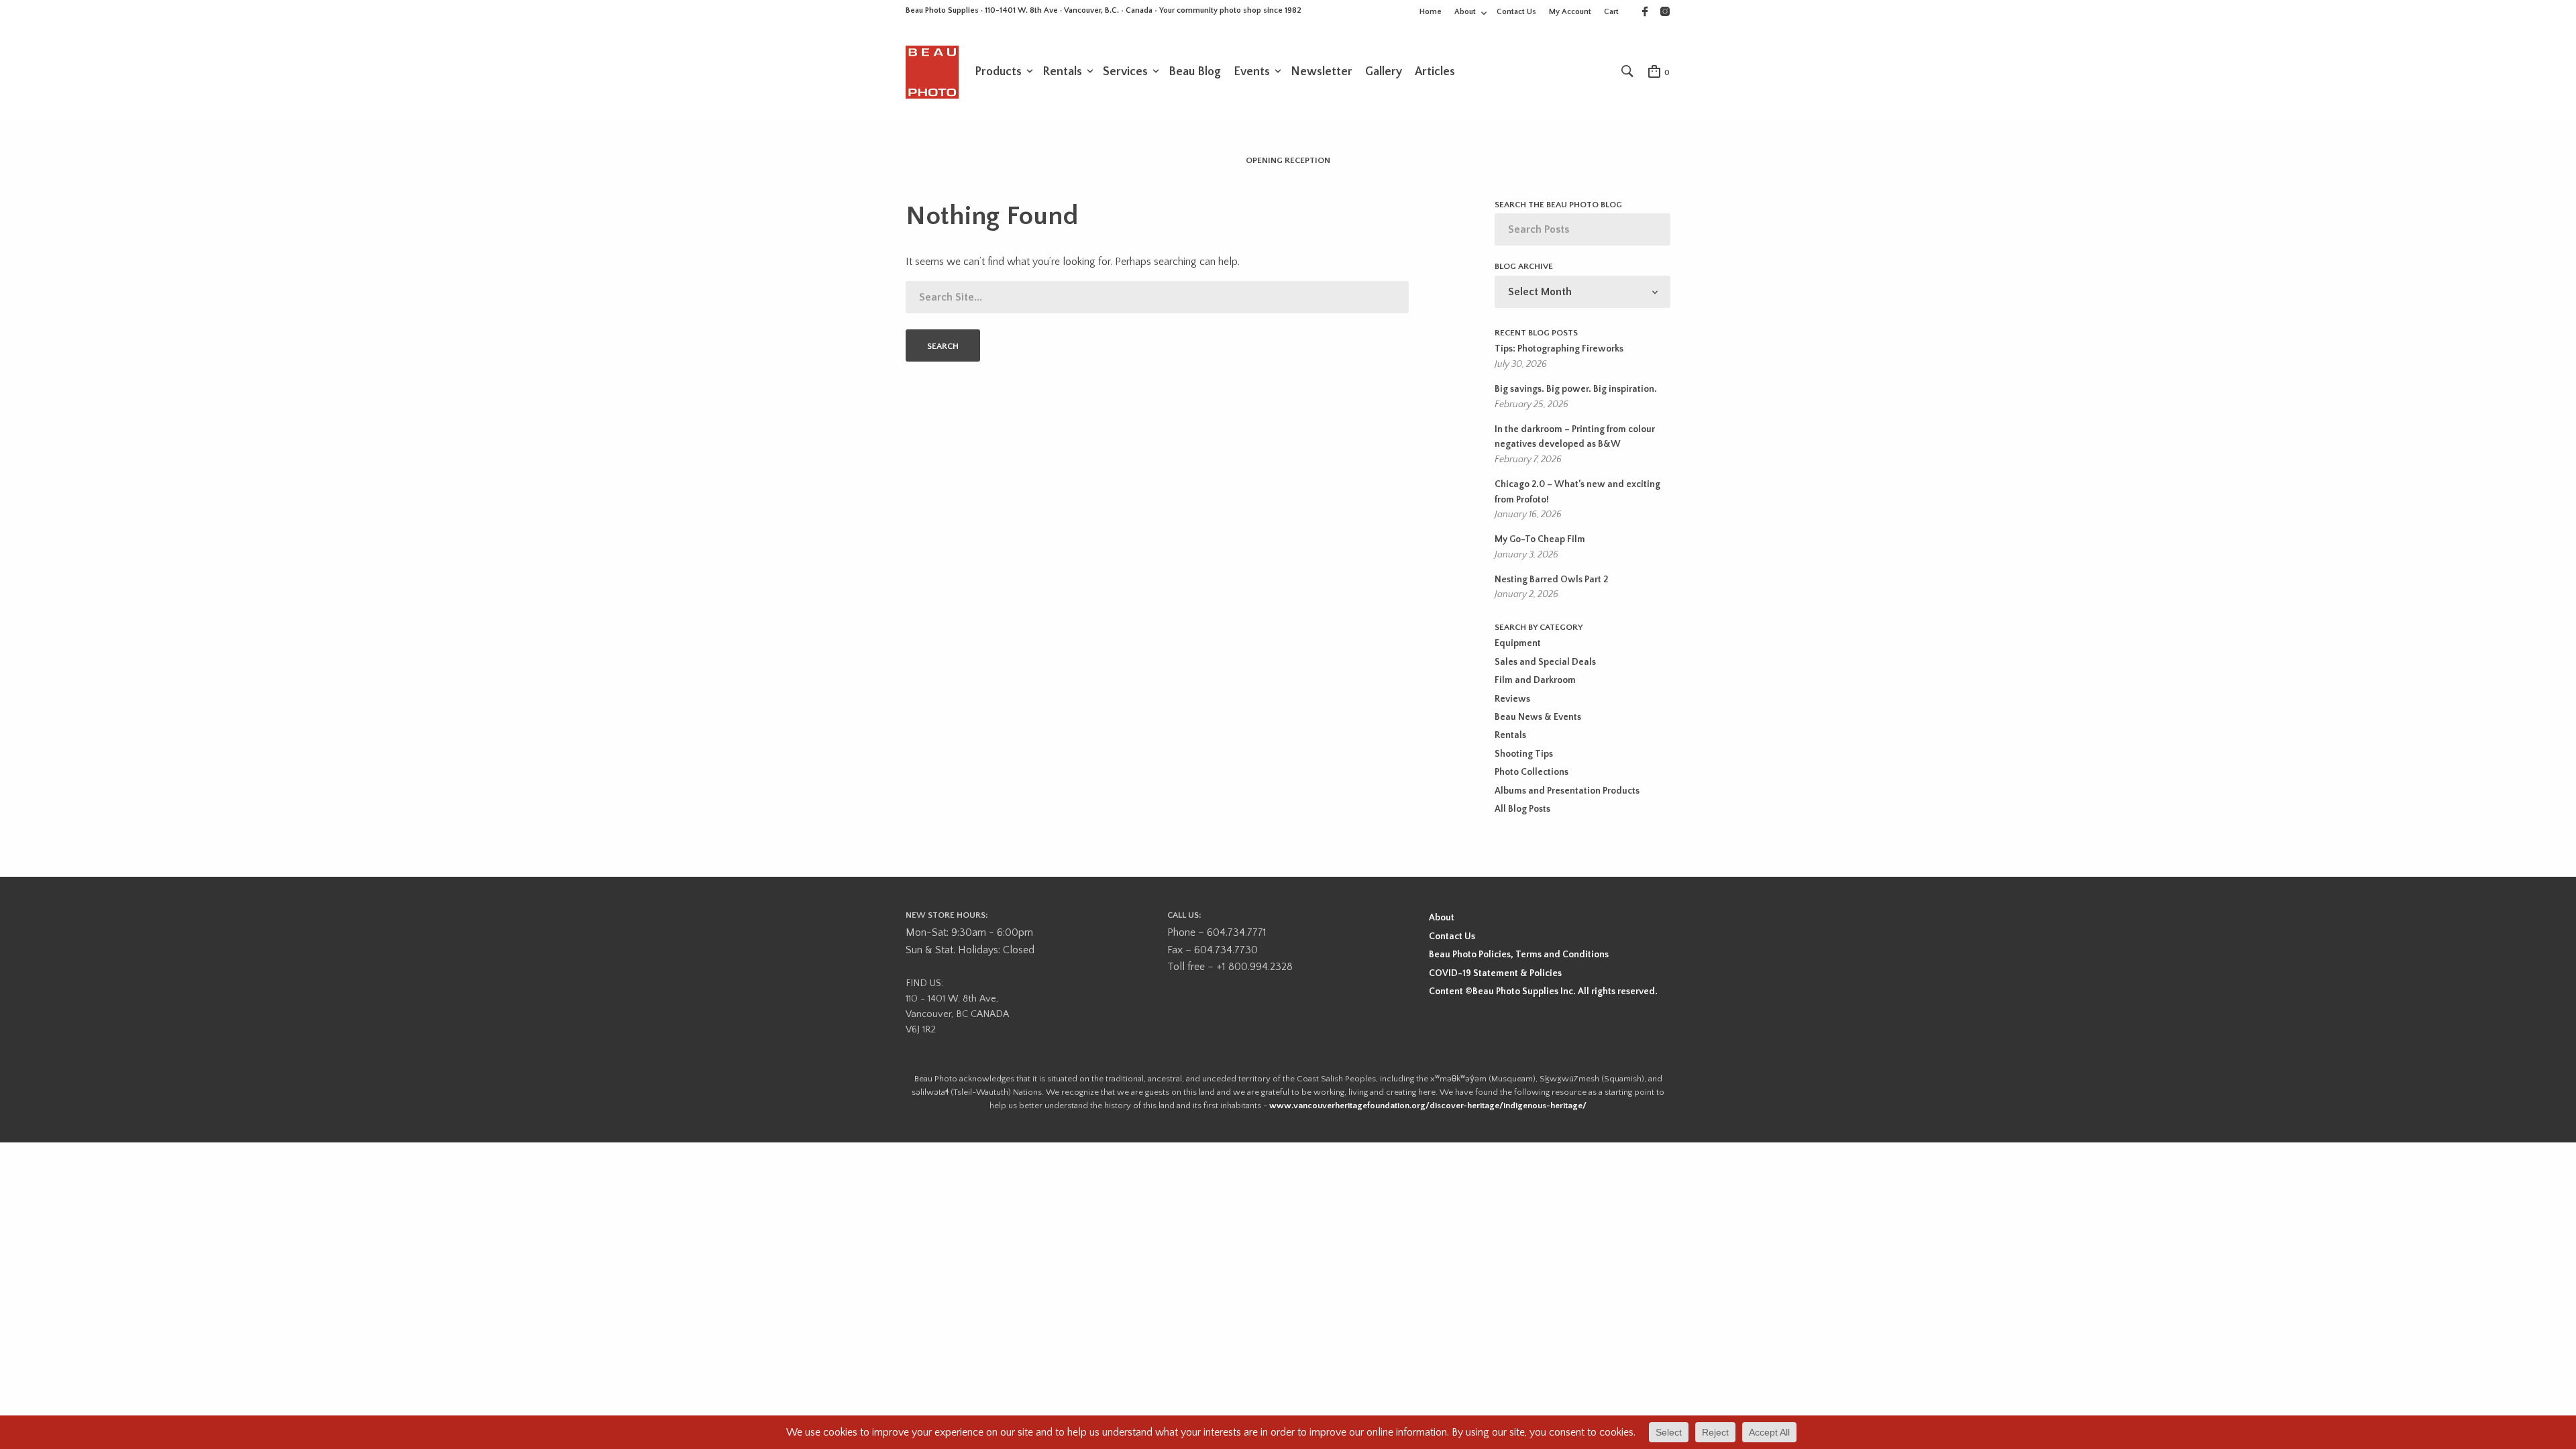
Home (1431, 12)
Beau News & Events (1538, 717)
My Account (1570, 12)
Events (1252, 72)
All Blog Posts (1522, 809)
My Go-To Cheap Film (1540, 539)
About (1465, 12)
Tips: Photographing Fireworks (1559, 349)
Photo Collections (1532, 772)
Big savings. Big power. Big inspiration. (1576, 389)
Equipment (1518, 643)
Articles (1435, 72)
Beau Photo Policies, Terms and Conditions (1519, 955)
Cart (1611, 12)
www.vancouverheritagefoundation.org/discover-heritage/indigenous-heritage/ (1428, 1106)
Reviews (1512, 699)
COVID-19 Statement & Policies (1495, 973)
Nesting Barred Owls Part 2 (1551, 580)
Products (998, 72)
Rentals (1062, 72)
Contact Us (1516, 12)
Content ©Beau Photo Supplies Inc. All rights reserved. (1543, 991)
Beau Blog (1195, 72)
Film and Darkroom (1535, 680)
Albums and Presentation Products (1567, 791)
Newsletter (1322, 72)
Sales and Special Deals (1545, 662)
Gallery (1384, 72)
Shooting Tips (1524, 754)
